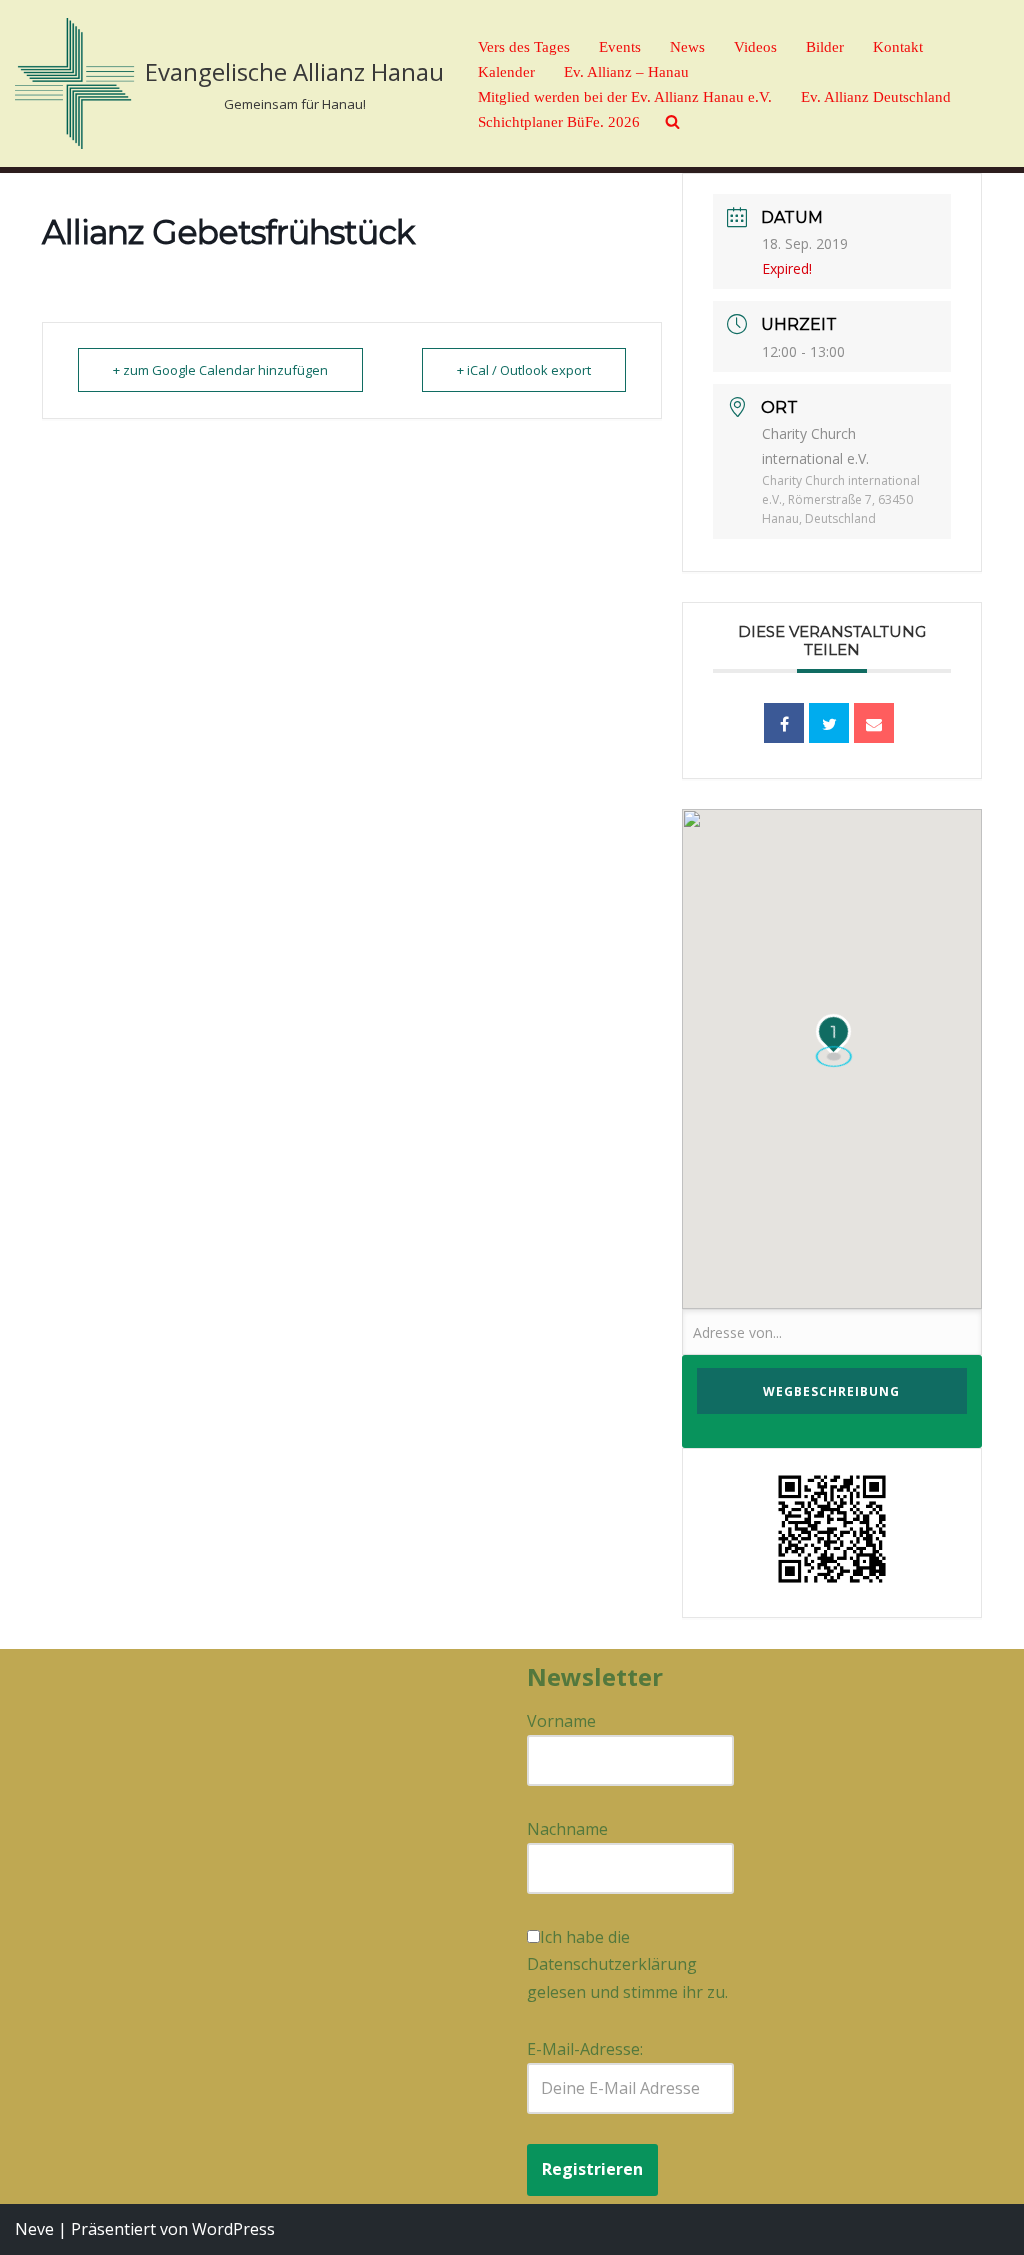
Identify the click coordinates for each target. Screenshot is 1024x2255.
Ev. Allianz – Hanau (626, 72)
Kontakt (898, 47)
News (687, 47)
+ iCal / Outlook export (524, 370)
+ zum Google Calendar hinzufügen (220, 370)
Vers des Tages (524, 47)
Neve (34, 2229)
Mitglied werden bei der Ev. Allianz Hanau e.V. (625, 97)
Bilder (825, 47)
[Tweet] (829, 723)
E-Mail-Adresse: (585, 2049)
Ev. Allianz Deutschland (876, 97)
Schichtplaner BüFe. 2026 (559, 122)
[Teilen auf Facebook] (784, 723)
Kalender (506, 72)
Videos (755, 47)
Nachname (567, 1829)
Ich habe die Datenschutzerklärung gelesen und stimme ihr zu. (627, 1964)
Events (620, 47)
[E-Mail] (874, 723)
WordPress (233, 2229)
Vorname (561, 1721)
